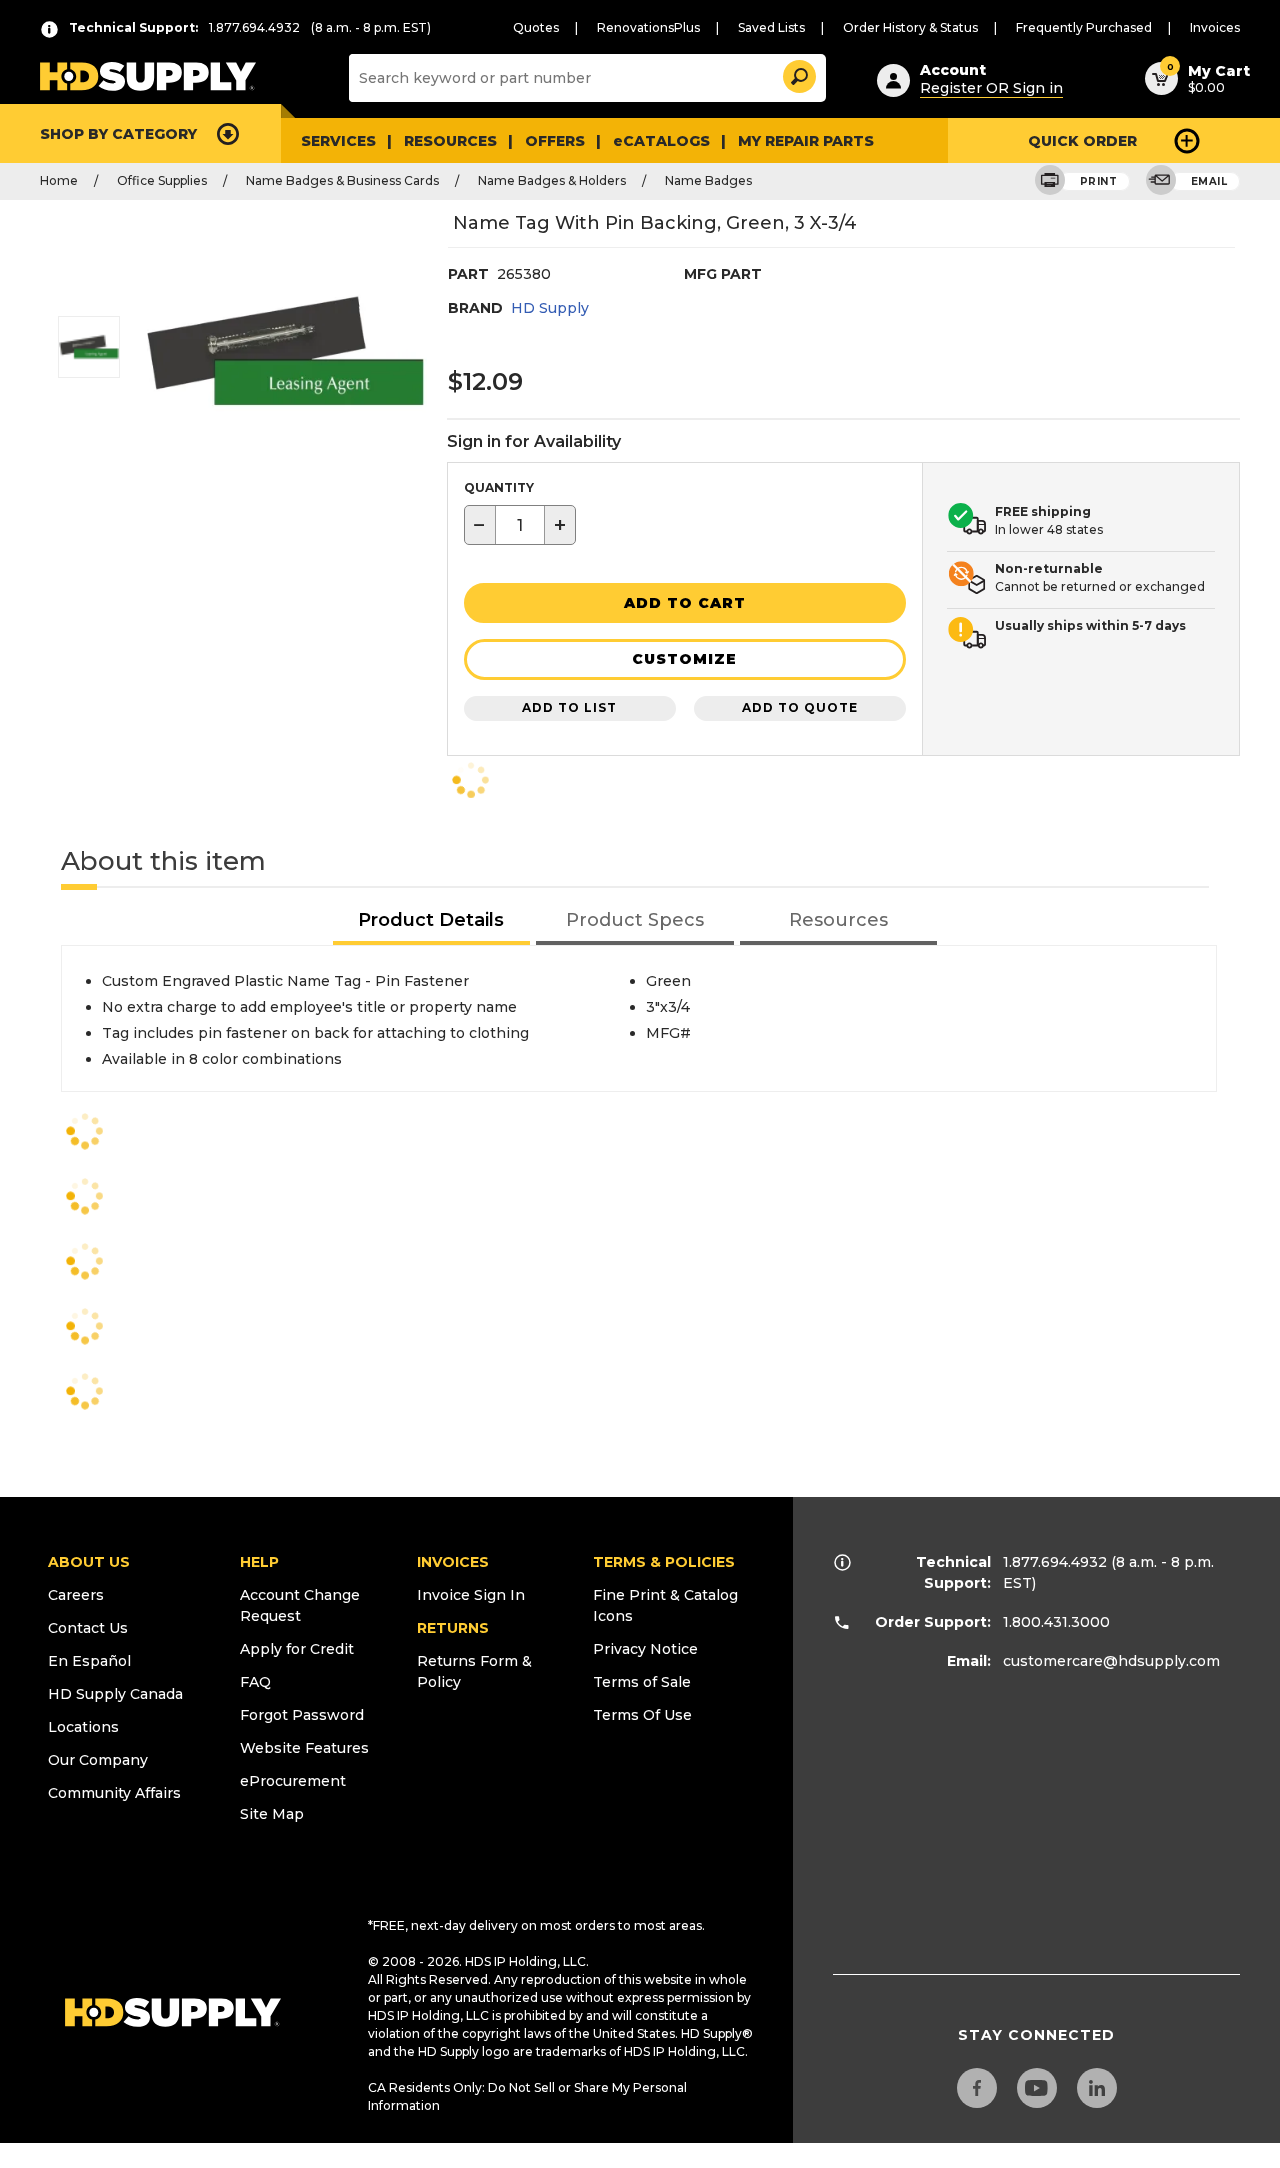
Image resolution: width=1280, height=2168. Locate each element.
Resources (450, 141)
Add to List (569, 707)
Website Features (304, 1748)
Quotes (536, 27)
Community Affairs (114, 1793)
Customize (684, 659)
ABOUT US (89, 1562)
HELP (259, 1562)
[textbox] (520, 525)
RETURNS (453, 1628)
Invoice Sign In (471, 1595)
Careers (76, 1595)
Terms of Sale (642, 1682)
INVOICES (453, 1562)
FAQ (255, 1682)
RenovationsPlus (648, 27)
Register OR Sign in (991, 88)
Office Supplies (162, 180)
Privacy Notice (645, 1649)
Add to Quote (800, 707)
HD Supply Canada (115, 1694)
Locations (83, 1727)
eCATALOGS (661, 141)
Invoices (1215, 27)
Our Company (98, 1760)
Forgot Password (302, 1715)
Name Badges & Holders (552, 180)
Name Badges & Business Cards (342, 180)
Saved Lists (771, 27)
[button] (798, 73)
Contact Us (88, 1628)
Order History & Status (910, 27)
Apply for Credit (297, 1649)
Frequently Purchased (1084, 27)
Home (59, 180)
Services (338, 141)
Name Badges (708, 180)
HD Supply (550, 308)
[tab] (432, 921)
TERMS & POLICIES (664, 1562)
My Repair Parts (806, 141)
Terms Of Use (642, 1715)
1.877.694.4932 (1055, 1562)
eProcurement (293, 1781)
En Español (89, 1661)
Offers (555, 141)
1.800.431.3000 (1056, 1622)
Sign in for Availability (534, 441)
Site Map (272, 1814)
